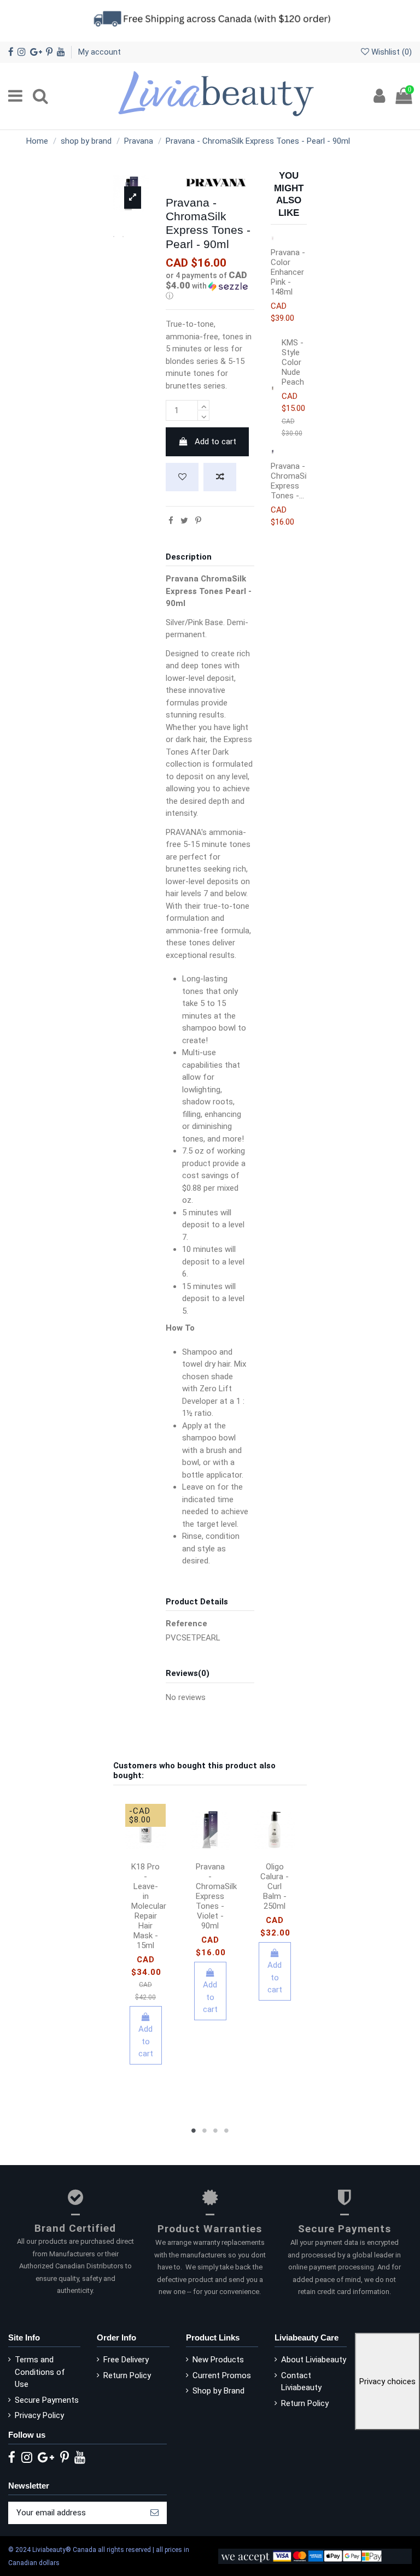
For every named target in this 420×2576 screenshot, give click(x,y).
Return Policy (127, 2375)
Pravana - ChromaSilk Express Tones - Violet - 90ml (216, 1896)
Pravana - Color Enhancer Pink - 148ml (288, 272)
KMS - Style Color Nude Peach (293, 362)
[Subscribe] (154, 2513)
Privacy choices (387, 2381)
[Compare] (154, 1844)
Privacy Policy (39, 2415)
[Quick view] (145, 1860)
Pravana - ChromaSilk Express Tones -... (291, 481)
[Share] (171, 521)
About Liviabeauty (314, 2360)
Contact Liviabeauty (301, 2382)
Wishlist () (390, 52)
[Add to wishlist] (182, 477)
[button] (210, 286)
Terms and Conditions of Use (40, 2372)
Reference (186, 1624)
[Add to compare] (220, 477)
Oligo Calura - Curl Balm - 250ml (275, 1886)
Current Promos (222, 2375)
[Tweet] (184, 521)
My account (100, 52)
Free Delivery (126, 2360)
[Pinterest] (198, 521)
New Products (218, 2360)
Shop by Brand (218, 2391)
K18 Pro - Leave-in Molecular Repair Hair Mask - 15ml (149, 1906)
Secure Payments (47, 2400)
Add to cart (215, 442)
